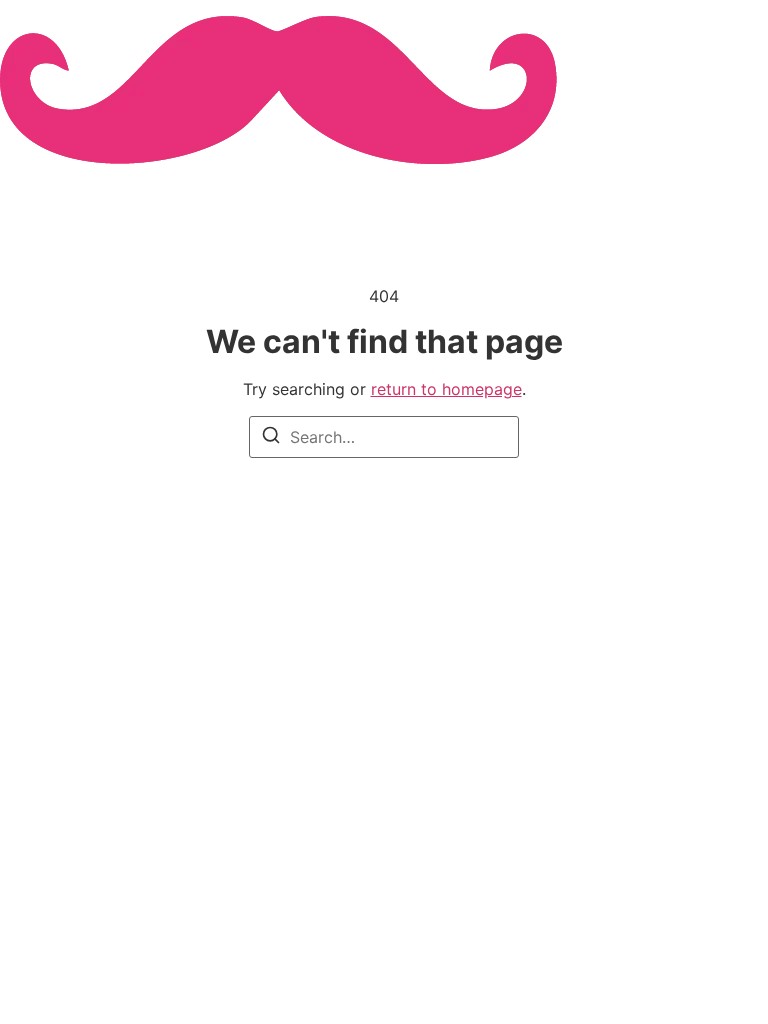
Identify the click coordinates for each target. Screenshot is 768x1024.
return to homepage (446, 389)
